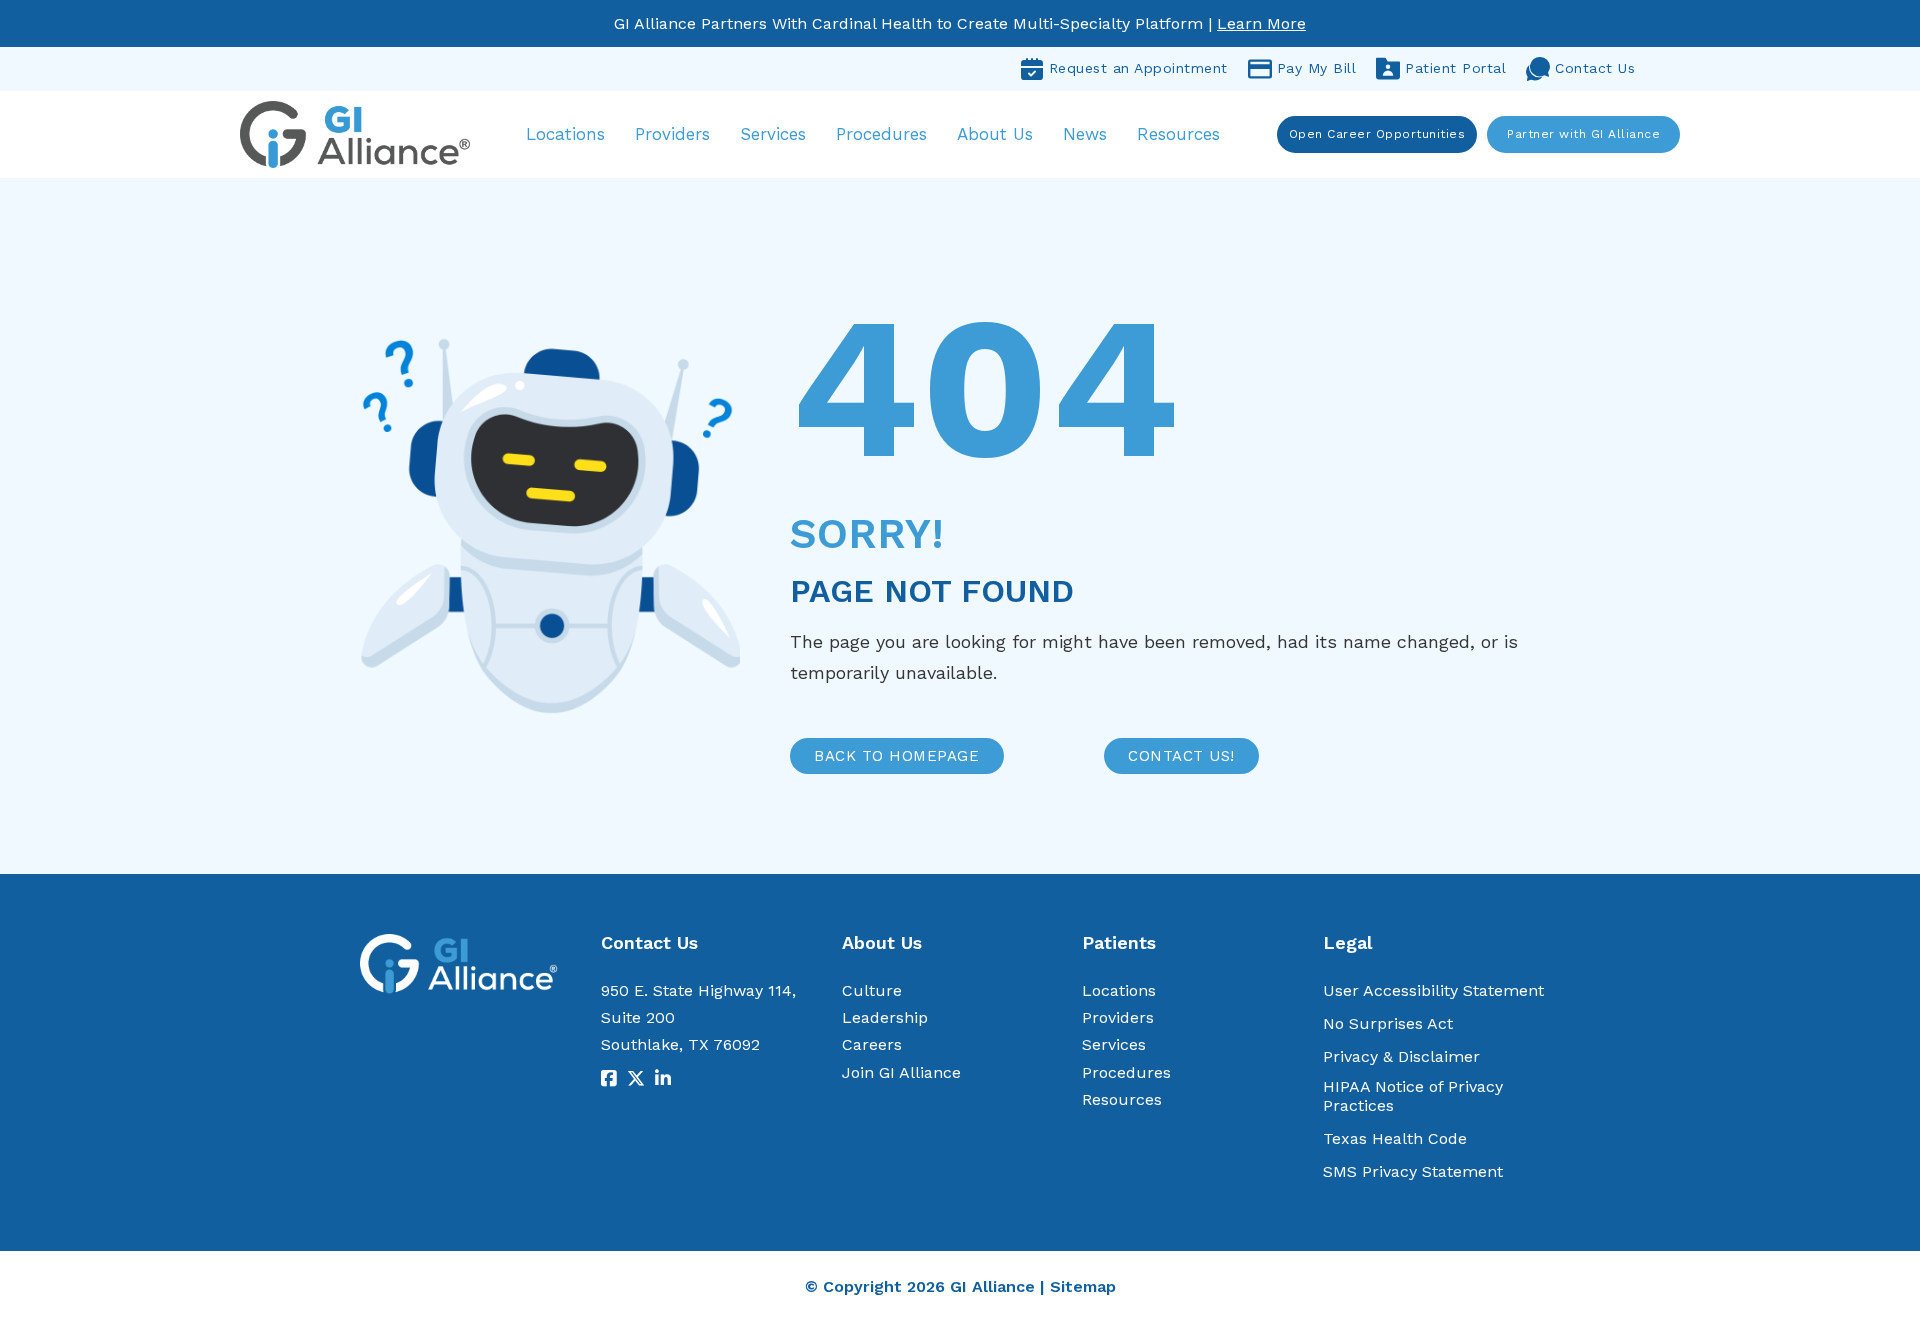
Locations (565, 134)
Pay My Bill (1317, 68)
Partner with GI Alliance (1583, 134)
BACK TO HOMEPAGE (896, 756)
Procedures (881, 134)
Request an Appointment (1138, 68)
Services (773, 134)
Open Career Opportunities (1377, 134)
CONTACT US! (1181, 756)
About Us (995, 134)
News (1085, 134)
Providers (672, 134)
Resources (1178, 134)
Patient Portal (1455, 68)
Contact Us (1595, 68)
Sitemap (1083, 1286)
